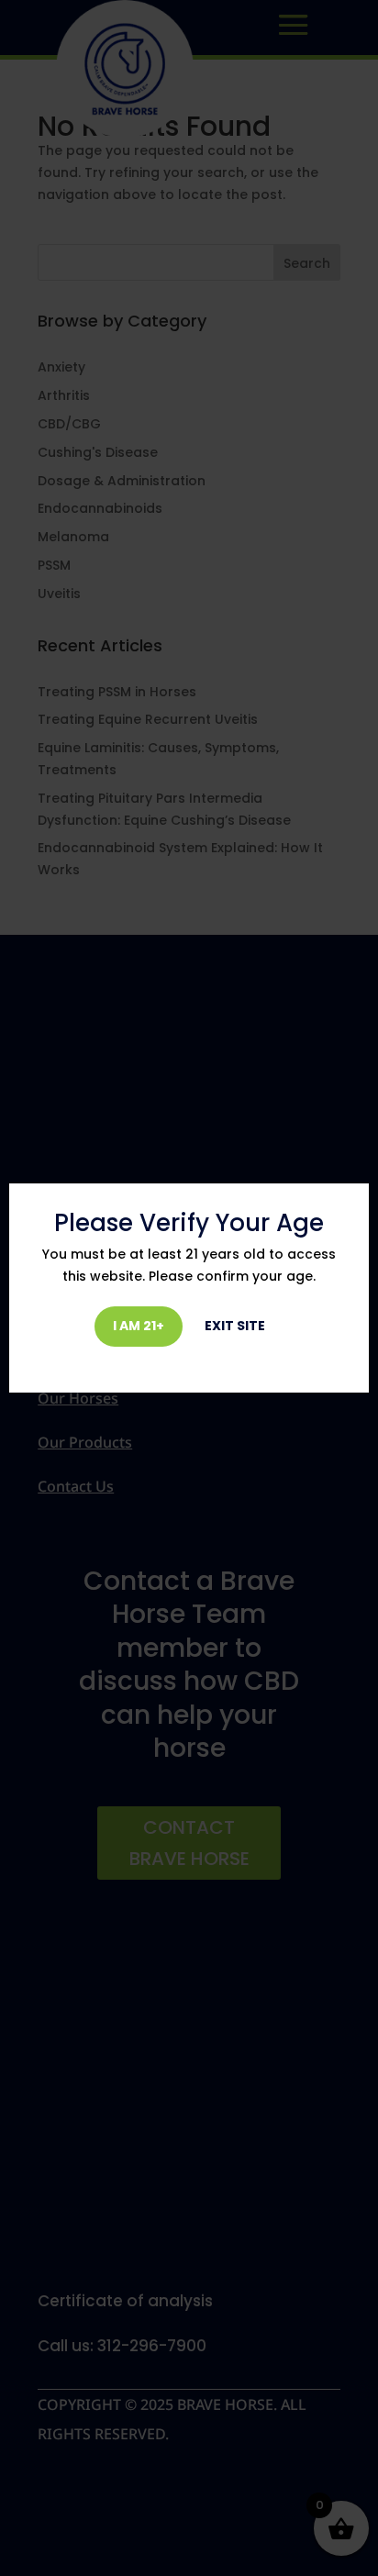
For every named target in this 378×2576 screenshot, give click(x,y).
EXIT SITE (235, 1326)
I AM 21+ (139, 1326)
